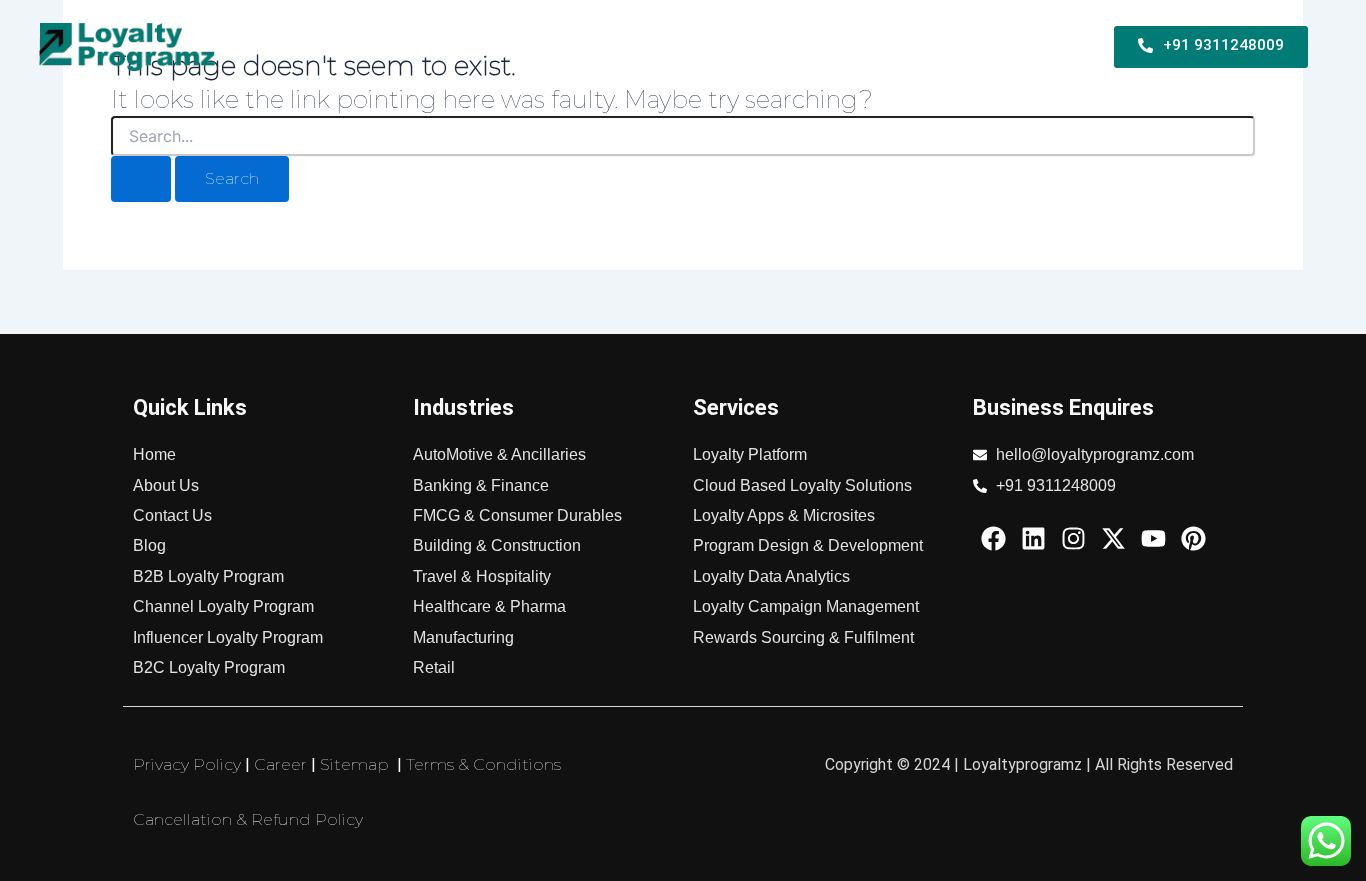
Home (311, 46)
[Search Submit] (141, 179)
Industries (938, 46)
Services (841, 46)
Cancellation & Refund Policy (248, 819)
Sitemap (354, 764)
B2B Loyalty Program (423, 46)
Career (280, 764)
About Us (1040, 46)
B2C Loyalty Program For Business (656, 46)
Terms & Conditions (483, 764)
